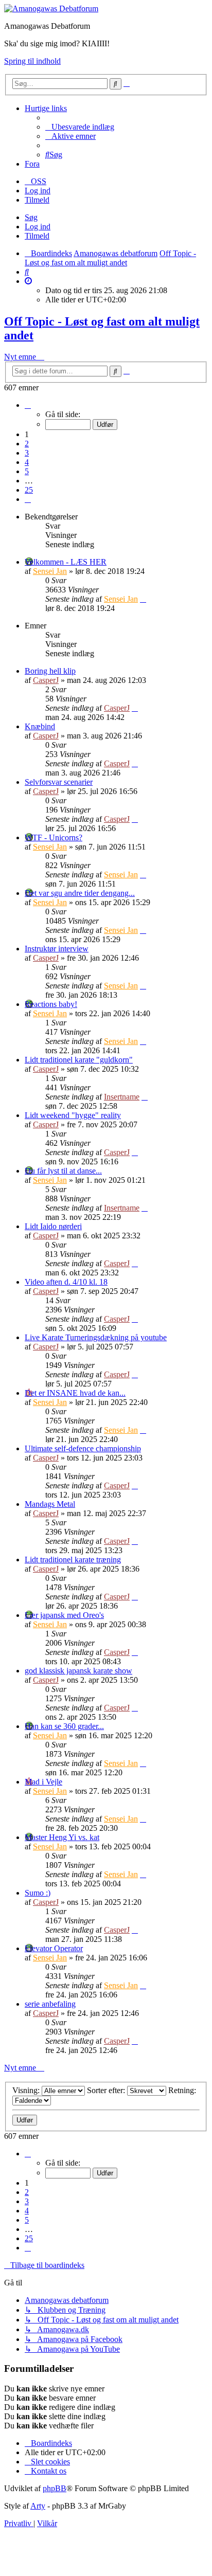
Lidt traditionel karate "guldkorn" (79, 1060)
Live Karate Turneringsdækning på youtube (96, 1337)
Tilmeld (37, 236)
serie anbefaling (50, 2004)
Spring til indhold (32, 61)
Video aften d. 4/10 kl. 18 (66, 1282)
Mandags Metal (50, 1504)
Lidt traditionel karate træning (73, 1560)
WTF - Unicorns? (54, 837)
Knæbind (40, 726)
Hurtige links (46, 108)
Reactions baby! (51, 1004)
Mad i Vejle (43, 1782)
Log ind (38, 227)
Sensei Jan (50, 571)
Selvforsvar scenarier (59, 782)
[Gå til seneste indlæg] (143, 599)
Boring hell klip (50, 671)
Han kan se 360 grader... (64, 1726)
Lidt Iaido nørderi (53, 1226)
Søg (31, 217)
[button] (28, 405)
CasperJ (46, 680)
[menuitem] (80, 127)
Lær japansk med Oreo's (64, 1615)
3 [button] (27, 453)
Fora (32, 164)
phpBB (55, 2488)
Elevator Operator (54, 1948)
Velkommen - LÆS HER (66, 562)
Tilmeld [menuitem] (37, 200)
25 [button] (29, 490)
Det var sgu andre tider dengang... (80, 893)
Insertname (122, 1097)
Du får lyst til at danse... (63, 1171)
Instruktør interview (57, 949)
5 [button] (27, 471)
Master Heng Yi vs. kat (62, 1837)
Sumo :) (38, 1893)
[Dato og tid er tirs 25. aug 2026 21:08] (28, 281)
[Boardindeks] (51, 8)
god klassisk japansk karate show (78, 1671)
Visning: (27, 2090)
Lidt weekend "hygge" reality (73, 1115)
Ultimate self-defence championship (83, 1448)
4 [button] (27, 462)
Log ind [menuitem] (38, 191)
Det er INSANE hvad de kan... (75, 1393)
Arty (38, 2506)
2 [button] (27, 444)
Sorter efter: (107, 2090)
